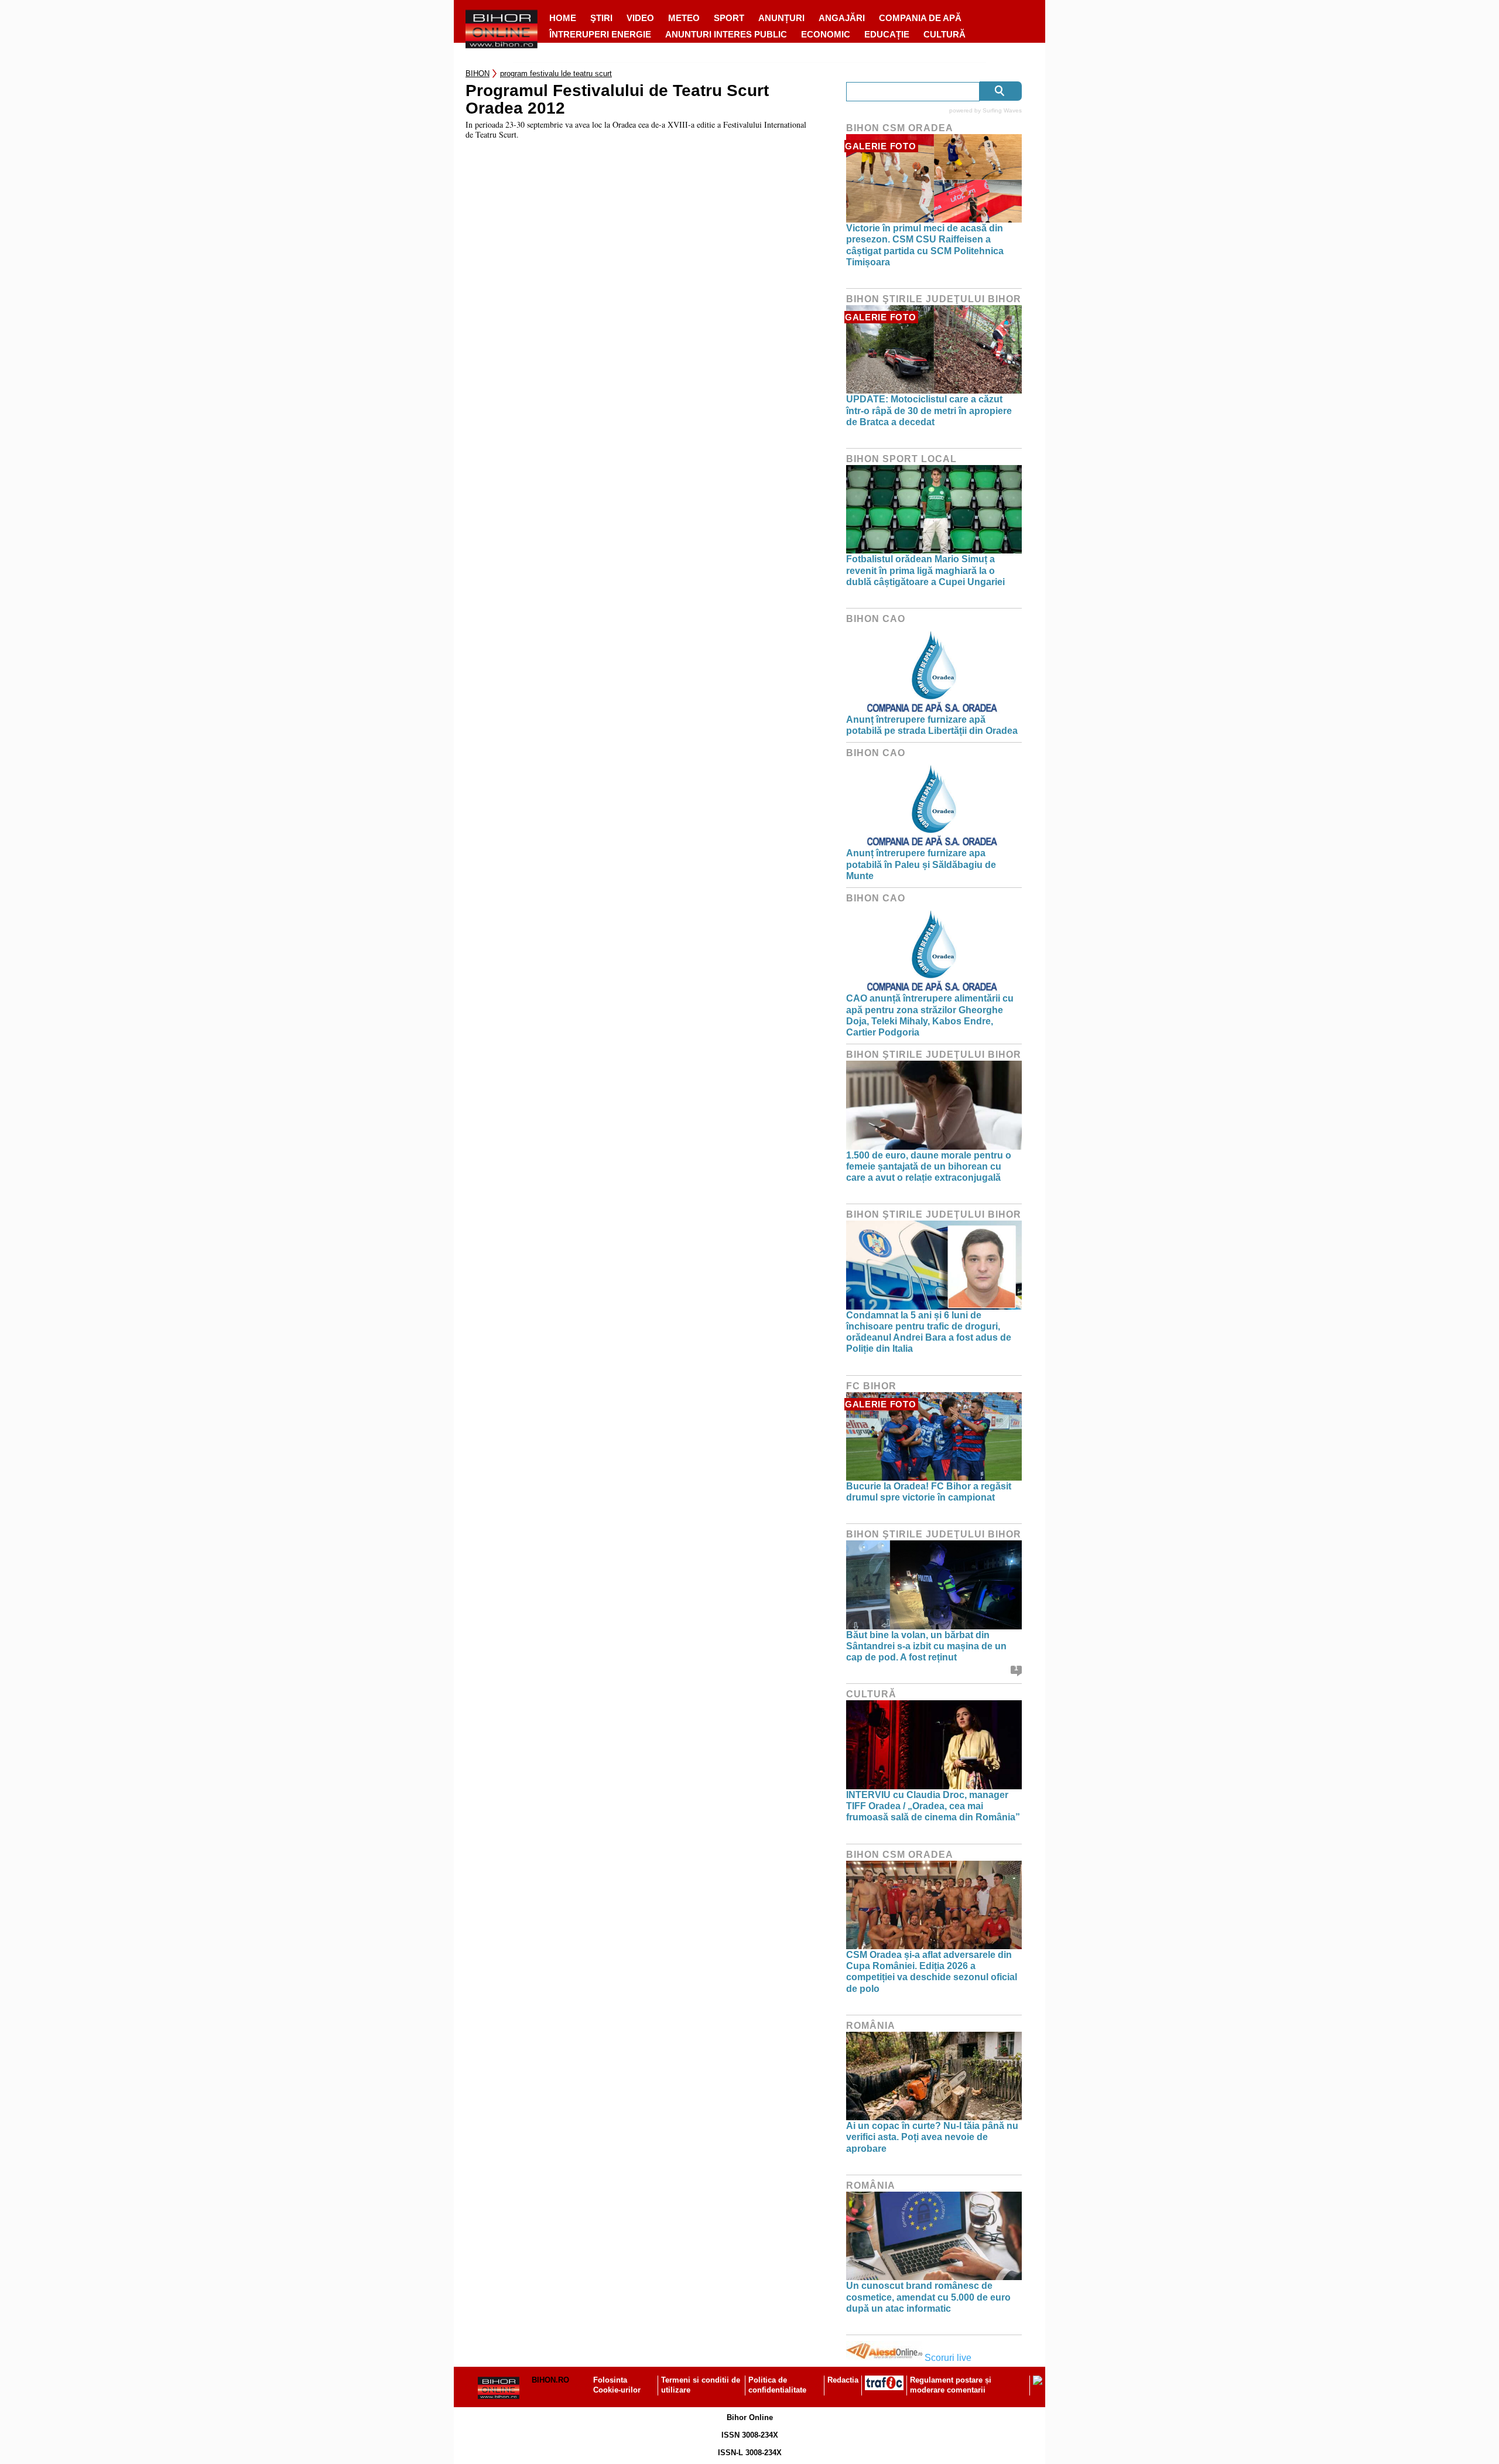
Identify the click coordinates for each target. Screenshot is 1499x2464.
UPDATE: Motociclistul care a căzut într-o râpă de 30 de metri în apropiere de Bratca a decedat (929, 410)
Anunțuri (781, 18)
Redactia (843, 2380)
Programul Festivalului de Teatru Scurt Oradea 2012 (617, 100)
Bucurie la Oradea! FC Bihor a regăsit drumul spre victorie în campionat (929, 1492)
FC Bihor (871, 1386)
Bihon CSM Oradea (900, 128)
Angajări (842, 18)
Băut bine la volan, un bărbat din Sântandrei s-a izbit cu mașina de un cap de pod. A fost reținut (926, 1646)
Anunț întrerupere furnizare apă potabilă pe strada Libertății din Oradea (932, 725)
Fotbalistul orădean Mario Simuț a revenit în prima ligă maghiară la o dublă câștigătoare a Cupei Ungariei (925, 570)
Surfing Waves (1002, 110)
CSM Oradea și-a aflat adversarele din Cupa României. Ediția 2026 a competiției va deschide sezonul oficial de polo (932, 1972)
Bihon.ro (550, 2380)
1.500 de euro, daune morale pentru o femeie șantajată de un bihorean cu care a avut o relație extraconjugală (929, 1166)
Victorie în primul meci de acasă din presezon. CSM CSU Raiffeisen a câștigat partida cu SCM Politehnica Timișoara (925, 245)
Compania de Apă (920, 18)
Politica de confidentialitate (777, 2385)
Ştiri (601, 18)
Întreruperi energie (600, 34)
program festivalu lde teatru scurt (556, 74)
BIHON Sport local (901, 459)
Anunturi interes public (726, 34)
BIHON (478, 74)
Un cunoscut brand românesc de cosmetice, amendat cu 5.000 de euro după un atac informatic (928, 2297)
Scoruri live (948, 2358)
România (871, 2026)
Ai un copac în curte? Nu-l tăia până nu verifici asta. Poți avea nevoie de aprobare (932, 2137)
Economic (826, 34)
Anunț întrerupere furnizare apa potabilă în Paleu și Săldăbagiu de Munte (921, 864)
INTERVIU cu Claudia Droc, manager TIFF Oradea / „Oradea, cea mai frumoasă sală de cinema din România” (933, 1806)
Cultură (944, 34)
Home (563, 18)
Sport (729, 18)
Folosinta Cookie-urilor (617, 2385)
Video (640, 18)
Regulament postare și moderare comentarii (951, 2385)
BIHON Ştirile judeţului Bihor (934, 299)
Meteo (684, 18)
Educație (887, 34)
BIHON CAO (876, 619)
